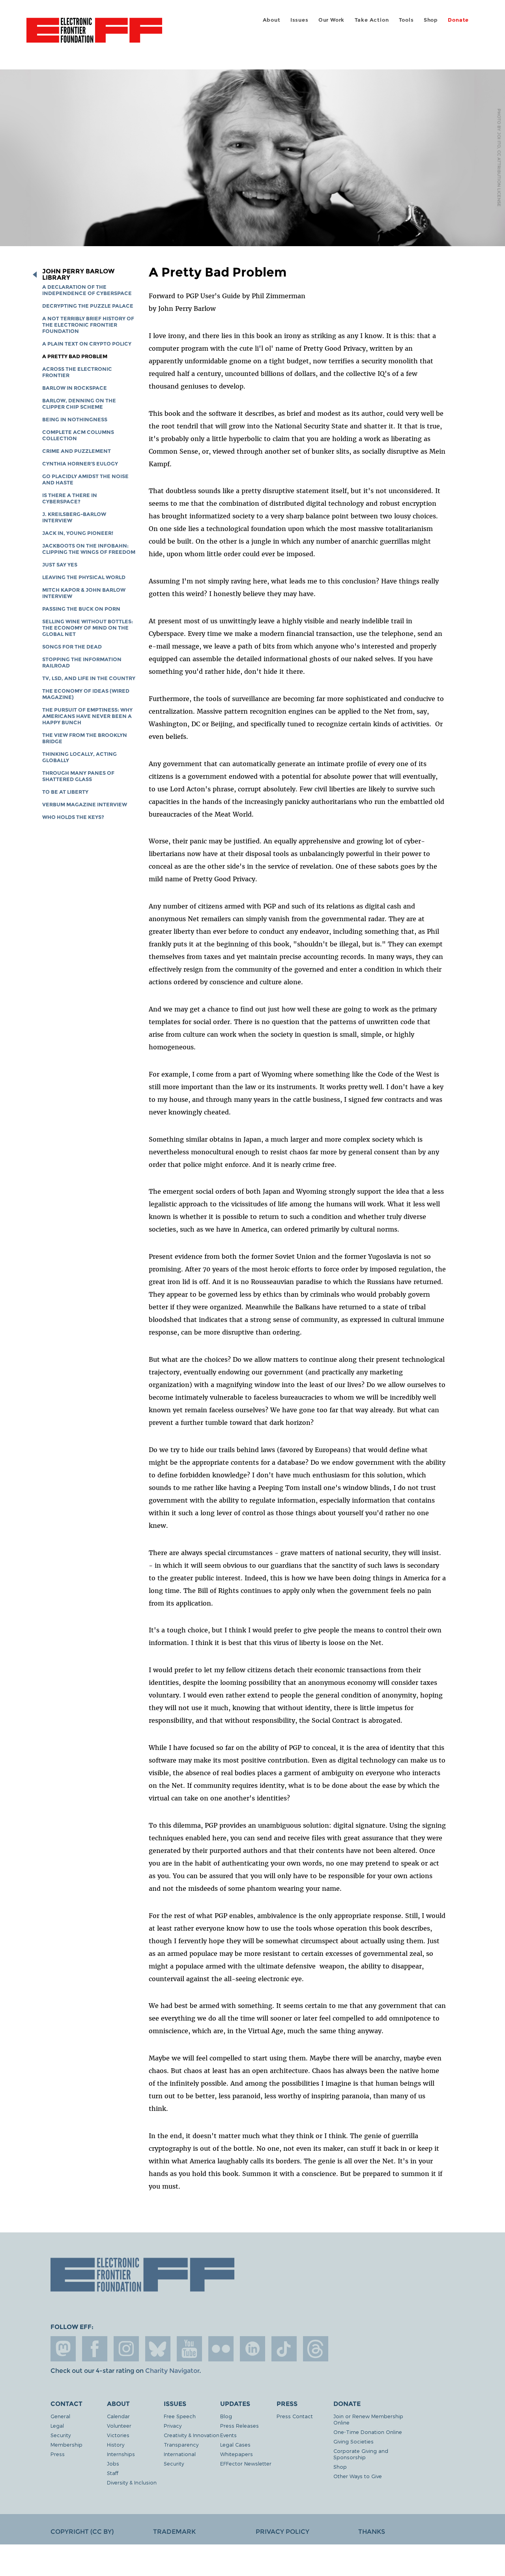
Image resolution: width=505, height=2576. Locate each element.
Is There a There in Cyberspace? (70, 498)
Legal (57, 2426)
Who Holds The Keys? (73, 817)
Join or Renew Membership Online (368, 2419)
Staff (113, 2473)
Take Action (372, 20)
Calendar (118, 2416)
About (272, 20)
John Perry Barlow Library (78, 275)
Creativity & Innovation (192, 2435)
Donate (458, 20)
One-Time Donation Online (368, 2432)
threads (316, 2349)
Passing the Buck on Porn (81, 609)
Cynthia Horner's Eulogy (80, 464)
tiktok (284, 2349)
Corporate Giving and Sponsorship (361, 2454)
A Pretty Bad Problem (75, 356)
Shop (431, 20)
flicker (221, 2349)
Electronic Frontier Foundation (94, 35)
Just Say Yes (60, 565)
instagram (126, 2349)
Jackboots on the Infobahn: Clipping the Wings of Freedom (89, 549)
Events (228, 2435)
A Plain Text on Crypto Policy (87, 344)
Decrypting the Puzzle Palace (88, 306)
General (60, 2416)
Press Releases (239, 2426)
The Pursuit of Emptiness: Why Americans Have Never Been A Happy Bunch (87, 716)
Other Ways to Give (358, 2476)
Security (61, 2435)
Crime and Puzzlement (77, 451)
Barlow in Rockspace (75, 388)
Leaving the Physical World (84, 577)
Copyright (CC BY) (82, 2532)
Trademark (174, 2532)
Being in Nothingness (75, 420)
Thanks (372, 2532)
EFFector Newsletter (246, 2463)
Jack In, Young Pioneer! (78, 533)
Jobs (113, 2463)
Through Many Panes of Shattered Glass (78, 776)
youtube (189, 2349)
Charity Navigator (172, 2371)
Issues (299, 20)
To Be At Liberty (65, 792)
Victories (118, 2435)
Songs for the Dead (72, 647)
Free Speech (180, 2416)
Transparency (181, 2444)
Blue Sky (158, 2349)
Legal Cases (235, 2444)
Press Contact (295, 2416)
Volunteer (119, 2426)
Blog (226, 2416)
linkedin (252, 2349)
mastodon (63, 2349)
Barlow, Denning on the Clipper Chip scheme (79, 404)
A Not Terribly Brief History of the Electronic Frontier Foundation (88, 325)
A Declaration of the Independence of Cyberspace (87, 290)
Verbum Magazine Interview (85, 805)
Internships (121, 2454)
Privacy (173, 2426)
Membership (66, 2444)
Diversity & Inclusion (132, 2482)
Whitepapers (237, 2454)
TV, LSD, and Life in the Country (89, 678)
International (180, 2454)
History (116, 2444)
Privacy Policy (282, 2532)
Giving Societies (353, 2441)
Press (58, 2454)
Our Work (331, 20)
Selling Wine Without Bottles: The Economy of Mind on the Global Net (88, 628)
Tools (406, 20)
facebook (95, 2349)
